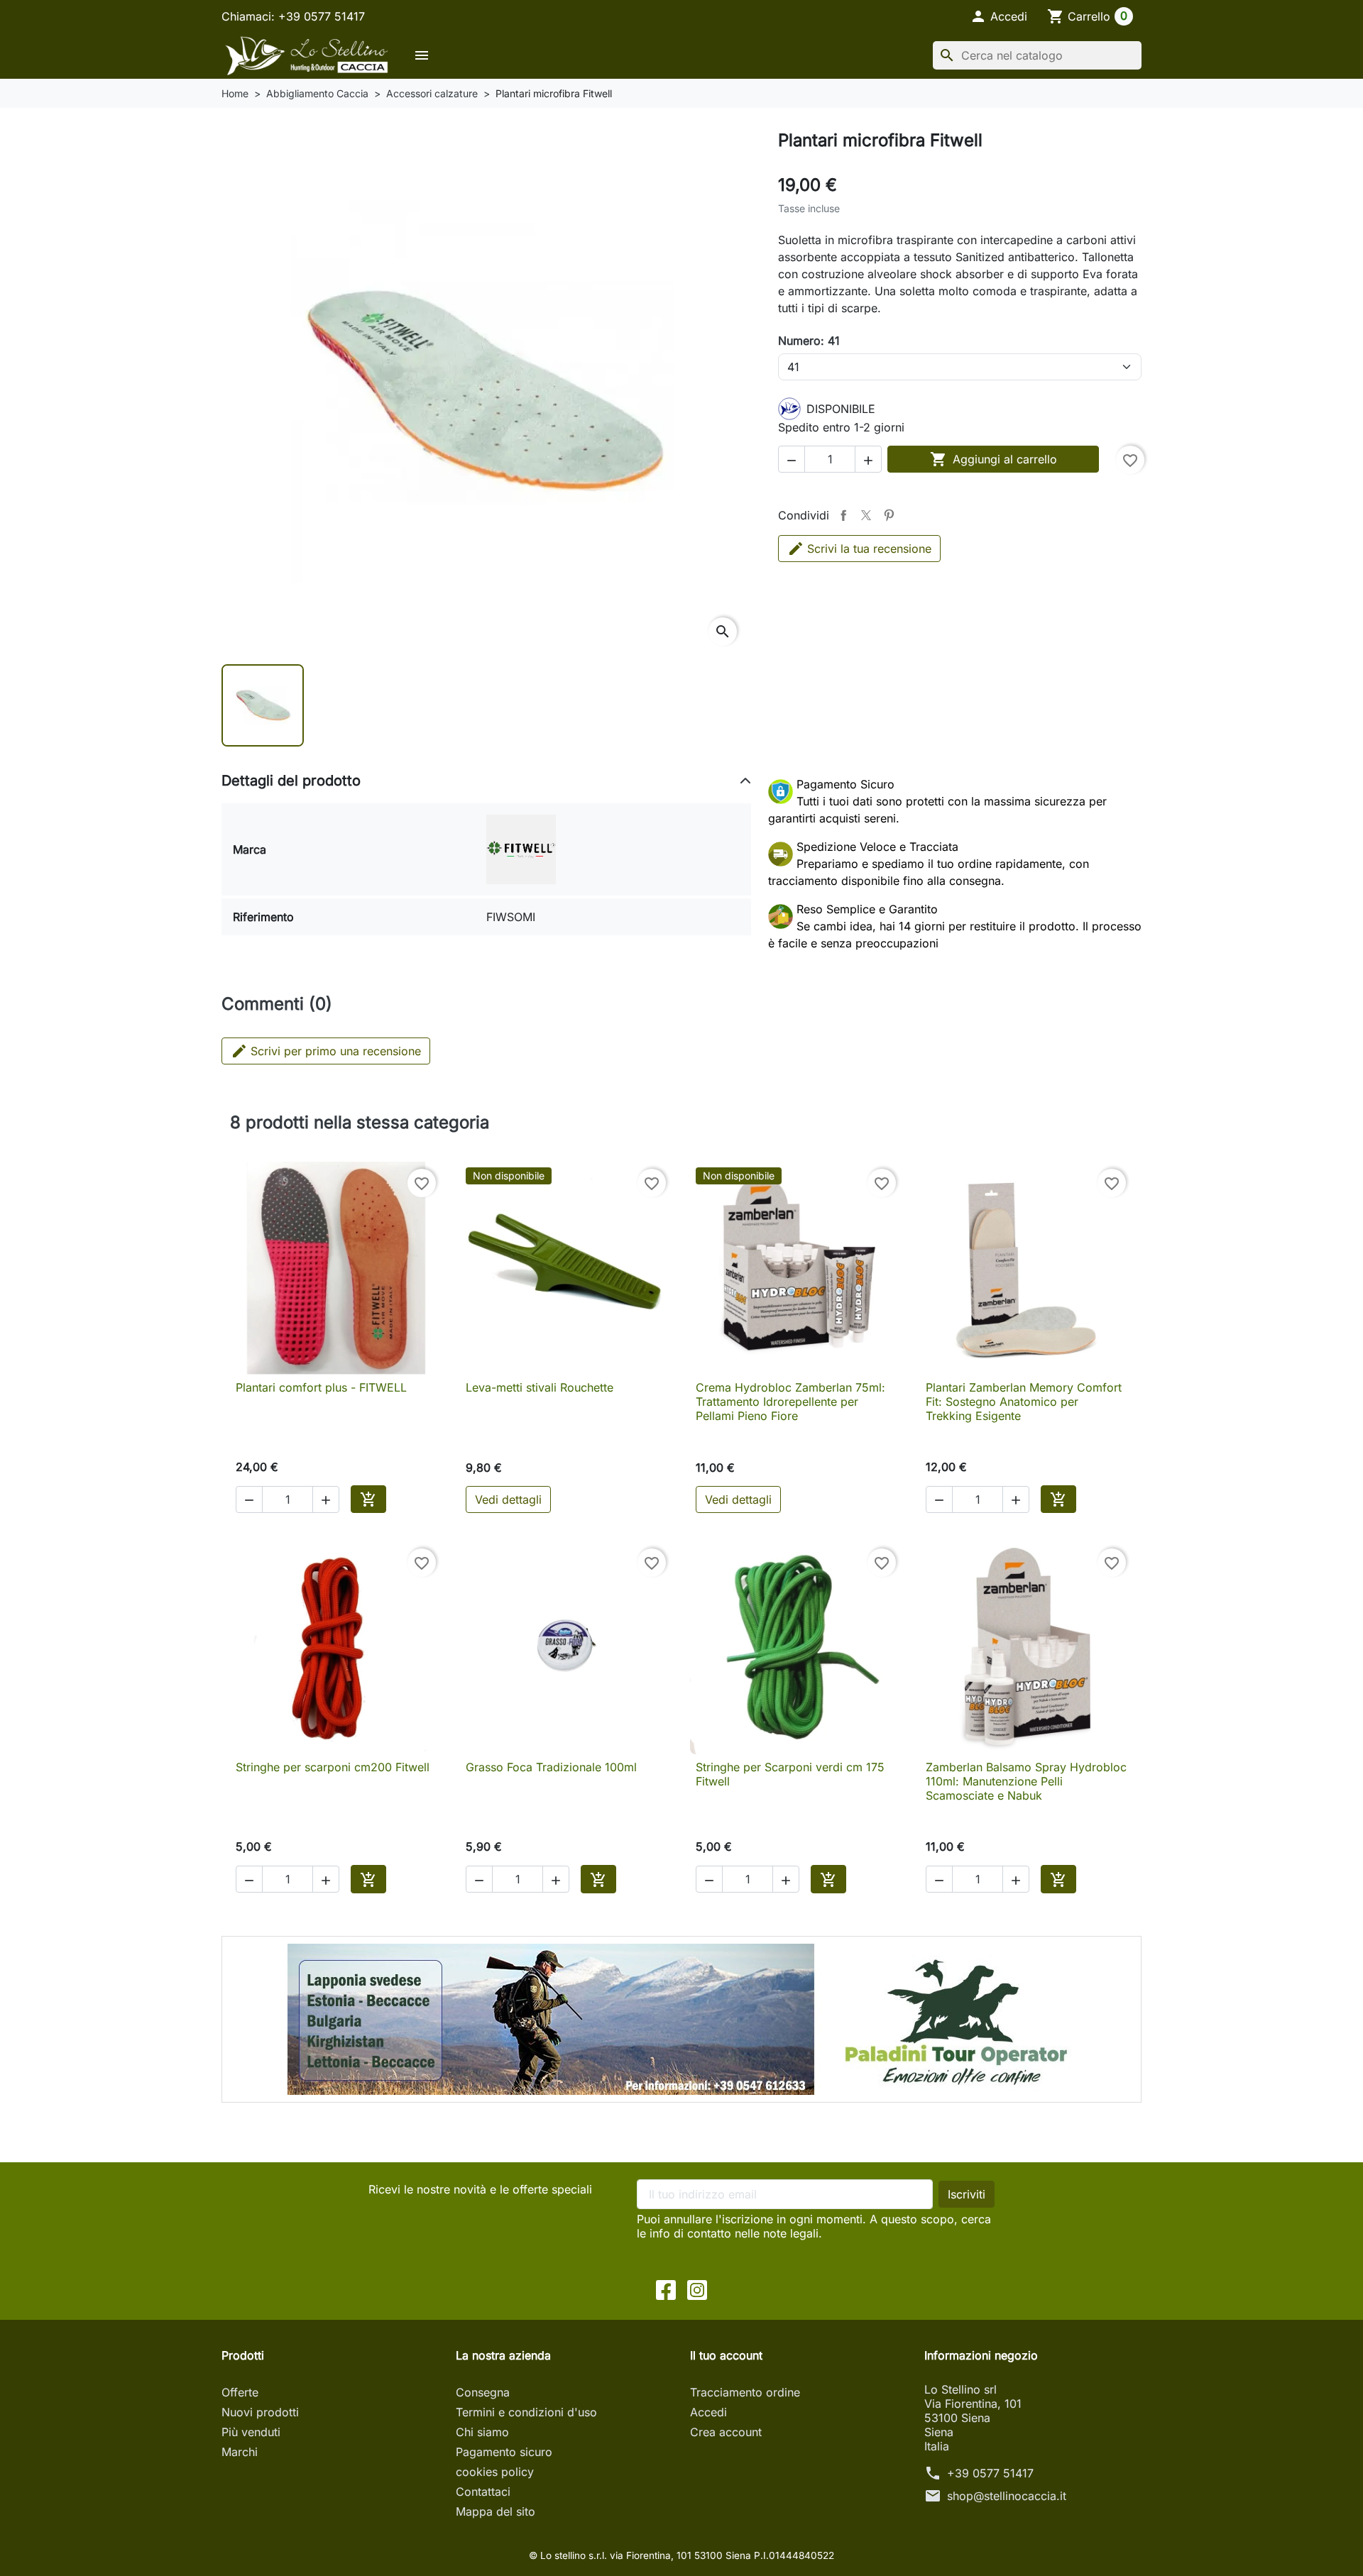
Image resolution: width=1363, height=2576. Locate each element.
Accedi (708, 2412)
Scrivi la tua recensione (869, 549)
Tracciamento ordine (745, 2392)
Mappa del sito (496, 2511)
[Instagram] (697, 2289)
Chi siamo (482, 2432)
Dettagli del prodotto (291, 781)
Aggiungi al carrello (993, 459)
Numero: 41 (809, 341)
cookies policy (495, 2472)
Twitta (866, 515)
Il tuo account (726, 2355)
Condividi (843, 515)
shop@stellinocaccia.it (1007, 2496)
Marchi (240, 2452)
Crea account (726, 2432)
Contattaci (483, 2492)
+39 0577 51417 (990, 2473)
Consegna (483, 2392)
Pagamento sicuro (504, 2452)
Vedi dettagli (508, 1499)
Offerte (240, 2392)
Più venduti (251, 2432)
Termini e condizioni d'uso (526, 2412)
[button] (998, 16)
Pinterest (889, 515)
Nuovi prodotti (260, 2412)
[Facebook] (666, 2289)
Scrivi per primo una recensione (326, 1051)
